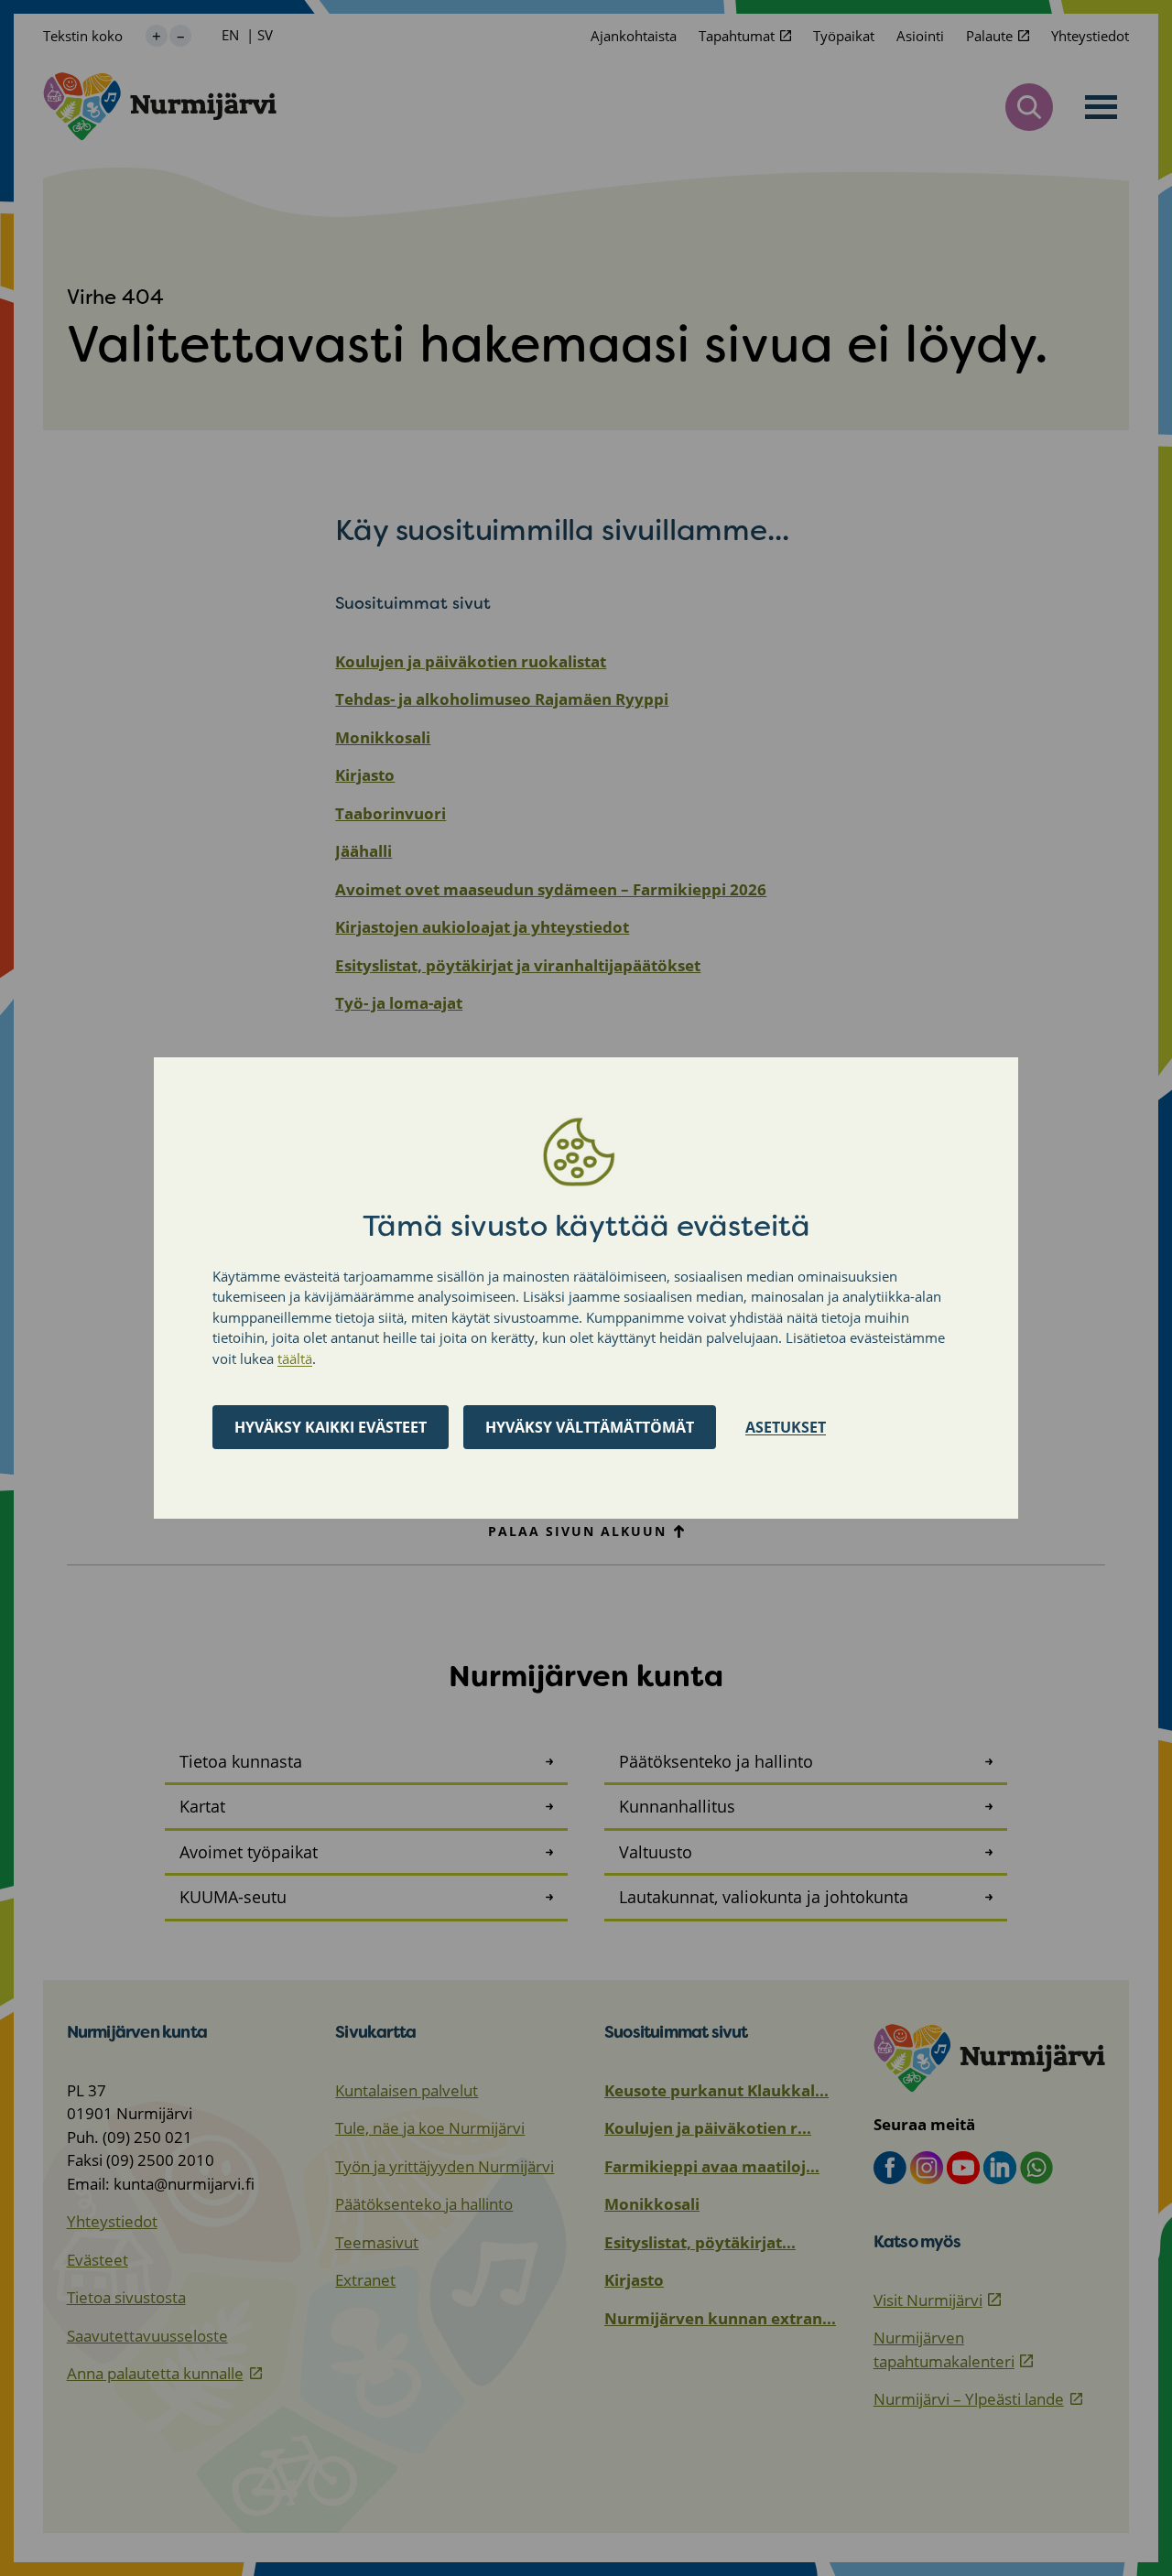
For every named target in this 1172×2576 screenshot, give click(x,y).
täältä (295, 1358)
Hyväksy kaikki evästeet (331, 1427)
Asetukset (786, 1427)
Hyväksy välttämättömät (590, 1427)
